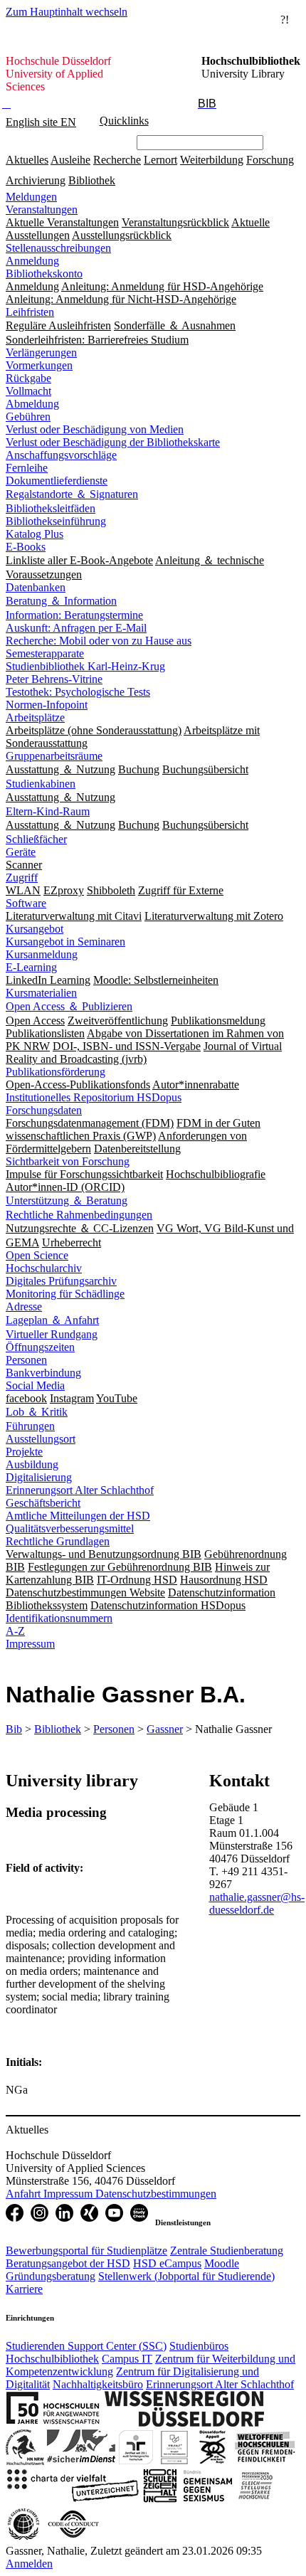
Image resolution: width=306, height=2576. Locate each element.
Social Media (35, 1385)
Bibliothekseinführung (56, 521)
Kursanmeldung (42, 954)
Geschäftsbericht (43, 1503)
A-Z (15, 1631)
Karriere (24, 2289)
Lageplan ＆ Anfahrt (52, 1320)
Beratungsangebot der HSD (68, 2263)
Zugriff (22, 878)
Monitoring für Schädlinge (65, 1294)
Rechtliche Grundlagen (58, 1541)
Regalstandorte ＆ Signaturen (72, 494)
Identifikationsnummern (59, 1618)
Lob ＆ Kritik (37, 1412)
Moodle (222, 2263)
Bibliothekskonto (44, 274)
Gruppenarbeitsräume (54, 756)
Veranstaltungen (42, 210)
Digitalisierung (39, 1477)
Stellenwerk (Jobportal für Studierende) (186, 2276)
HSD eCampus (167, 2263)
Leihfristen (30, 312)
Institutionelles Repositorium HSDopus (94, 1097)
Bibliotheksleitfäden (51, 508)
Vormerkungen (39, 365)
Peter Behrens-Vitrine (54, 679)
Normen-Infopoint (47, 705)
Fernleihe (27, 468)
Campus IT (127, 2359)
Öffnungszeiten (40, 1347)
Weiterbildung (212, 160)
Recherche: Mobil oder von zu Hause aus (99, 641)
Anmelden (29, 2564)
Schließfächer (36, 839)
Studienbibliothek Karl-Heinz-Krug (85, 666)
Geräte (21, 852)
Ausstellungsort (41, 1439)
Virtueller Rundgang (52, 1334)
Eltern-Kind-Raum (48, 811)
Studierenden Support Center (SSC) (86, 2346)
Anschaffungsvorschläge (61, 455)
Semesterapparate (45, 653)
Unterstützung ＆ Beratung (67, 1200)
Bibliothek (92, 180)
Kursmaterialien (41, 993)
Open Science (37, 1255)
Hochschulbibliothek (52, 2359)
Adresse (24, 1306)
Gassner (165, 1729)
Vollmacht (28, 391)
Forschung (270, 160)
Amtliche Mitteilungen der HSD (78, 1516)
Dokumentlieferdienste (57, 481)
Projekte (24, 1452)
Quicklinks (124, 121)
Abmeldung (32, 404)
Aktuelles (27, 160)
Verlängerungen (41, 353)
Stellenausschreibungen (58, 248)
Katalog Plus (35, 534)
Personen (26, 1360)
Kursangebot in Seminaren (65, 942)
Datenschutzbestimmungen (156, 2194)
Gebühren (28, 417)
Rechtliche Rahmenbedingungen (79, 1215)
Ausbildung (32, 1464)
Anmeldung (32, 261)
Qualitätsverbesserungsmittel (70, 1528)
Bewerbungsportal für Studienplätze (86, 2251)
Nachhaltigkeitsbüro (98, 2384)
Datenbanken (36, 587)
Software (26, 903)
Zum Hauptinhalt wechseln (67, 12)
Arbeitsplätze (35, 717)
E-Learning (31, 967)
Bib (14, 1729)
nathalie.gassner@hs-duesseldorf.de (257, 1903)
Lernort (160, 160)
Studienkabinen (41, 784)
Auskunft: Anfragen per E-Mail (76, 628)
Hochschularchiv (44, 1268)
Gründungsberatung (51, 2276)
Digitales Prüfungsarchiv (61, 1281)
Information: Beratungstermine (74, 615)
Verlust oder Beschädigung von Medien (95, 429)
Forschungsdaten (44, 1110)
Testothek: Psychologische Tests (78, 692)
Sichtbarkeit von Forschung (68, 1161)
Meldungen (31, 197)
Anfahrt (25, 2194)
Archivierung (36, 180)
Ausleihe (70, 160)
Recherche (117, 160)
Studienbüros (199, 2346)
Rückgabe (28, 378)
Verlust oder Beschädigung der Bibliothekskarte (113, 442)
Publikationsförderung (56, 1072)
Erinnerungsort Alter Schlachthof (80, 1490)
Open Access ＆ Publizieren (69, 1006)
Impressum (30, 1644)
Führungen (30, 1426)
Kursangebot (35, 929)
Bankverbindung (43, 1373)
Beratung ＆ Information (61, 601)
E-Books (26, 547)
